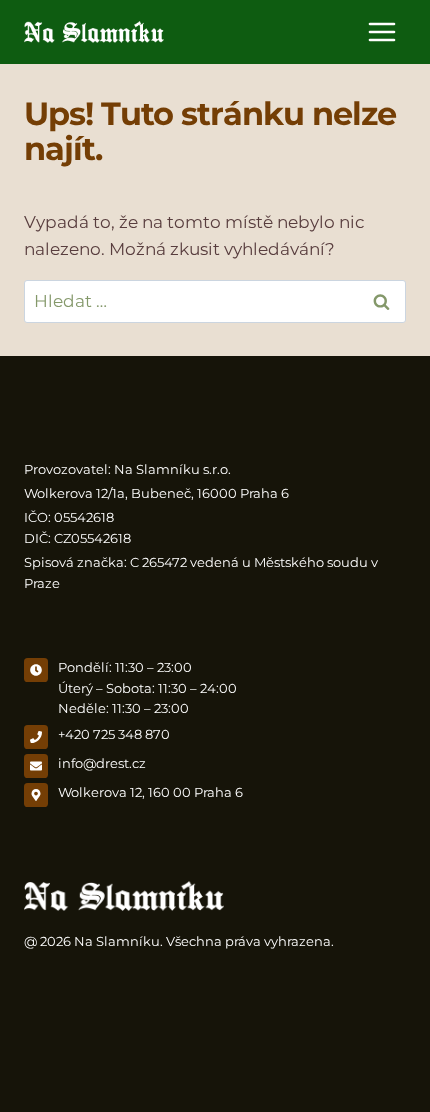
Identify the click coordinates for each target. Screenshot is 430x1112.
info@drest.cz (102, 763)
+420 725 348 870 (114, 734)
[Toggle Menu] (382, 32)
